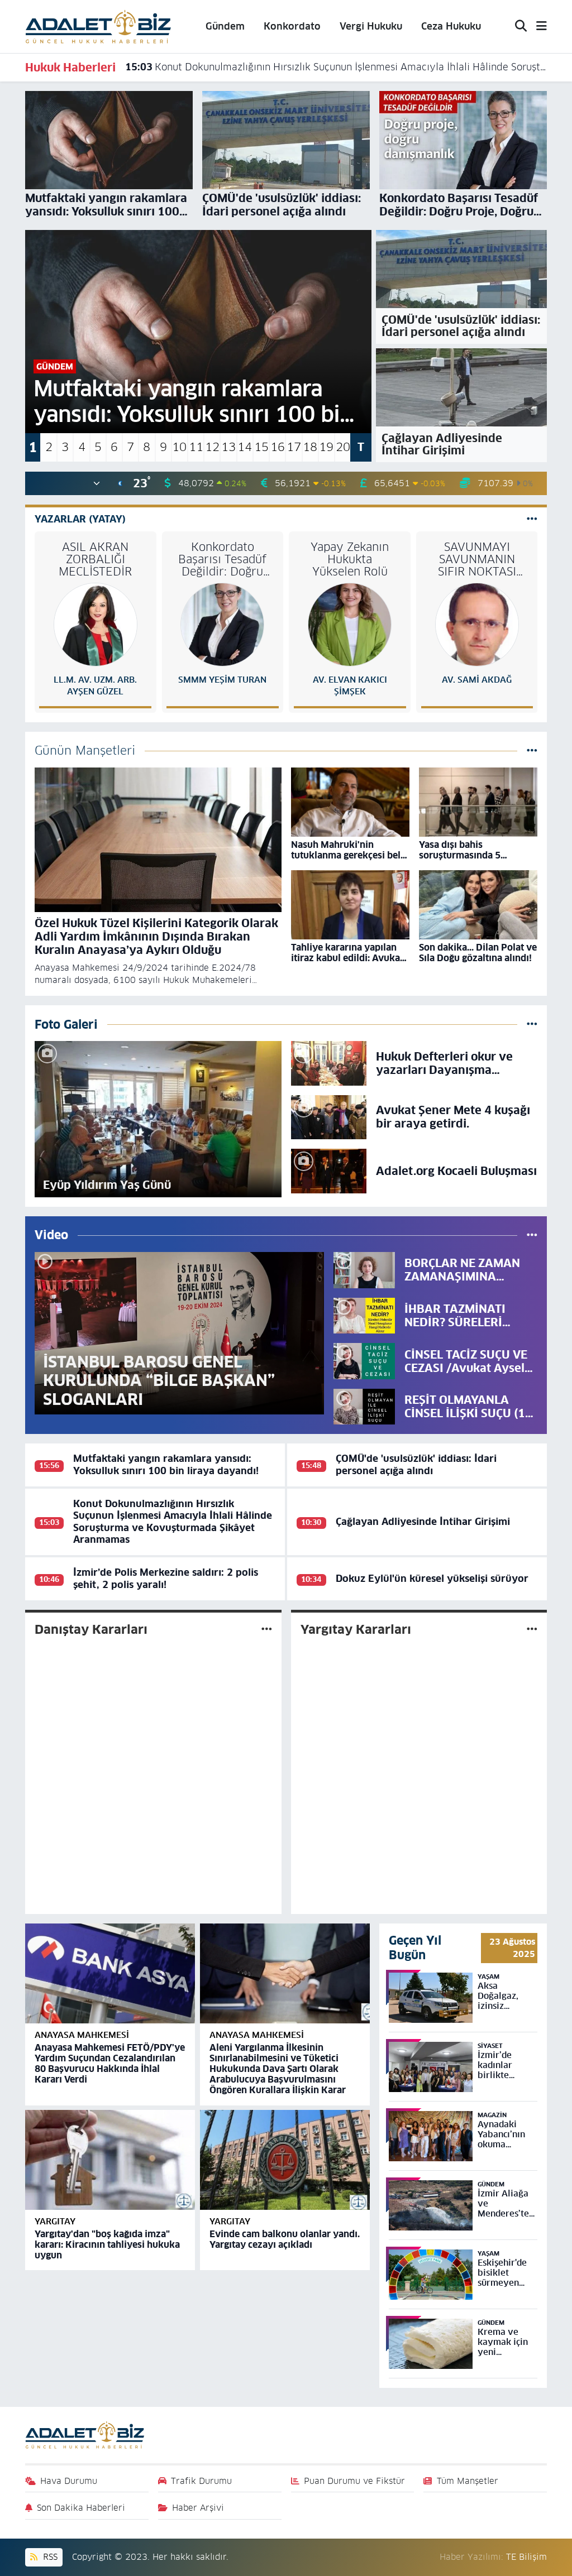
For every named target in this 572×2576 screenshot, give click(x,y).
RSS (49, 2557)
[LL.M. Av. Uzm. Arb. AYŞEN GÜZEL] (96, 624)
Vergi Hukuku (371, 26)
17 (294, 447)
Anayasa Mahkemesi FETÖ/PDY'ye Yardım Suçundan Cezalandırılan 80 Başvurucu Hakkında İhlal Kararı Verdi (110, 2064)
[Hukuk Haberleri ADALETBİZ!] (98, 26)
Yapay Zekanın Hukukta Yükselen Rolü (350, 559)
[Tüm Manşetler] (532, 750)
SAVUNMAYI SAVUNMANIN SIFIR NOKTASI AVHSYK (477, 559)
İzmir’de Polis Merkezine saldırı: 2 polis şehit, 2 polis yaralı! (166, 1578)
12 (212, 447)
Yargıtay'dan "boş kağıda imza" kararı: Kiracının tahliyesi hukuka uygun (107, 2245)
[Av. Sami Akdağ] (477, 624)
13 (228, 447)
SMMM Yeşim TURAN (222, 680)
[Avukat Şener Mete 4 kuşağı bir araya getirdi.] (329, 1116)
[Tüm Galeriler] (532, 1024)
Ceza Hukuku (451, 26)
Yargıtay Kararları (356, 1629)
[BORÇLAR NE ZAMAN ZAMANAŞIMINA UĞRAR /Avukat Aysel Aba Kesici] (364, 1269)
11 (196, 447)
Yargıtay (55, 2221)
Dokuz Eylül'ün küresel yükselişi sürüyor (432, 1579)
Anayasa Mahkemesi (82, 2035)
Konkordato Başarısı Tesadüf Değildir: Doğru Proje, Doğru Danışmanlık (222, 559)
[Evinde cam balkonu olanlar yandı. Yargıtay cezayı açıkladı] (285, 2160)
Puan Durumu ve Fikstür (354, 2481)
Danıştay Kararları (91, 1629)
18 (310, 447)
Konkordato (292, 26)
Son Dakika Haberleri (81, 2508)
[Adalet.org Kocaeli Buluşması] (329, 1171)
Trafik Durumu (201, 2481)
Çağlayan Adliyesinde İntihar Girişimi (423, 1522)
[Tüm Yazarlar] (532, 519)
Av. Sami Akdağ (477, 680)
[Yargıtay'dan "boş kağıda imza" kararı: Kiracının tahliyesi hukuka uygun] (110, 2160)
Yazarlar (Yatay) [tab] (80, 519)
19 (326, 447)
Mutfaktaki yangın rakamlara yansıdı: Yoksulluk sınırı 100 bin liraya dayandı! (166, 1464)
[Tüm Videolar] (532, 1235)
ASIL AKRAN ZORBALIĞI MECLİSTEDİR (95, 559)
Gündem (225, 26)
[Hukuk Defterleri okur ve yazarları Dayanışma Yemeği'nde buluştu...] (329, 1063)
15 (261, 447)
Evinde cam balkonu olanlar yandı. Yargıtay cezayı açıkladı (285, 2239)
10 (179, 447)
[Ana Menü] (537, 27)
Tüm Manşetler (468, 2481)
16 (278, 447)
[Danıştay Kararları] (267, 1629)
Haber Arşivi (198, 2508)
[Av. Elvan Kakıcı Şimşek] (350, 624)
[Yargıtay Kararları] (532, 1629)
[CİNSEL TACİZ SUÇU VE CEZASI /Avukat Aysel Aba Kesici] (364, 1361)
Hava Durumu (69, 2481)
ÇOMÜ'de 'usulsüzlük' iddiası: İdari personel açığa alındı (416, 1464)
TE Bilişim (526, 2557)
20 (343, 447)
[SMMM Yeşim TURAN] (222, 624)
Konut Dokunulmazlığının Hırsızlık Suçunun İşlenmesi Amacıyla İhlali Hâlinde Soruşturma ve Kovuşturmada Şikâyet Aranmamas (336, 67)
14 (245, 447)
